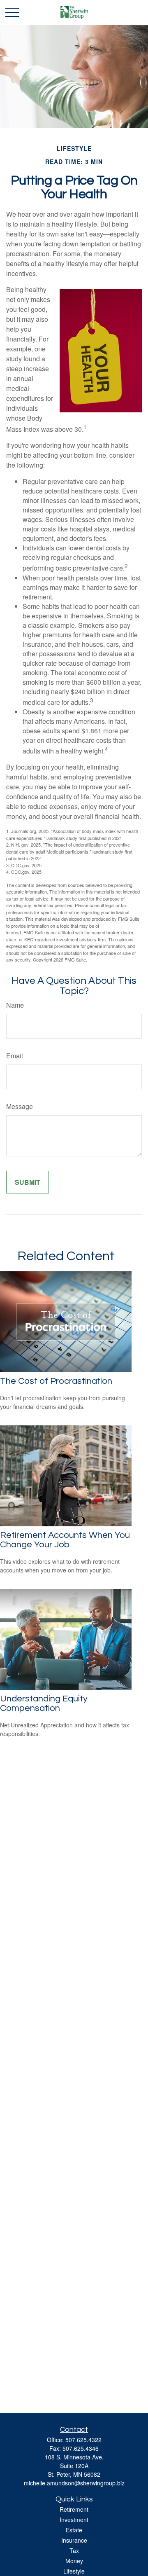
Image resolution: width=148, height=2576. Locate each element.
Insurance (74, 2540)
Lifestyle (74, 2571)
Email (15, 1056)
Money (74, 2561)
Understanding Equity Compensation (44, 1703)
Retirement (74, 2509)
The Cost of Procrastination (56, 1381)
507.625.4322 (83, 2440)
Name (15, 1005)
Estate (74, 2530)
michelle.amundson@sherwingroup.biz (74, 2483)
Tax (74, 2550)
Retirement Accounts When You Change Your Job (65, 1540)
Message (20, 1106)
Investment (74, 2520)
